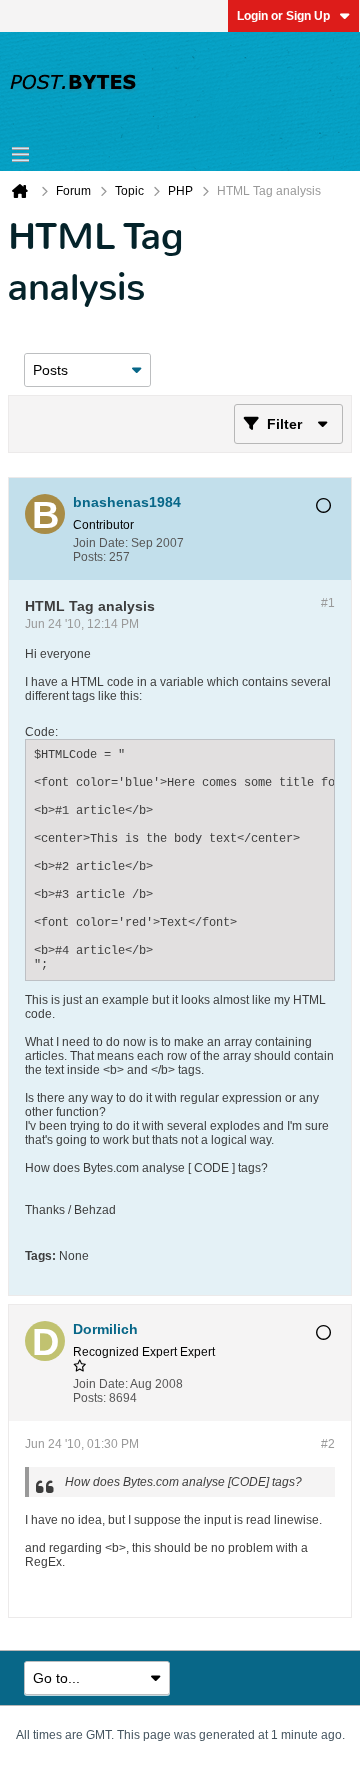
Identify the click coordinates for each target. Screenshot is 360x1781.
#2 (328, 1444)
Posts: (89, 557)
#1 (328, 603)
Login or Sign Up (283, 16)
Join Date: (100, 543)
